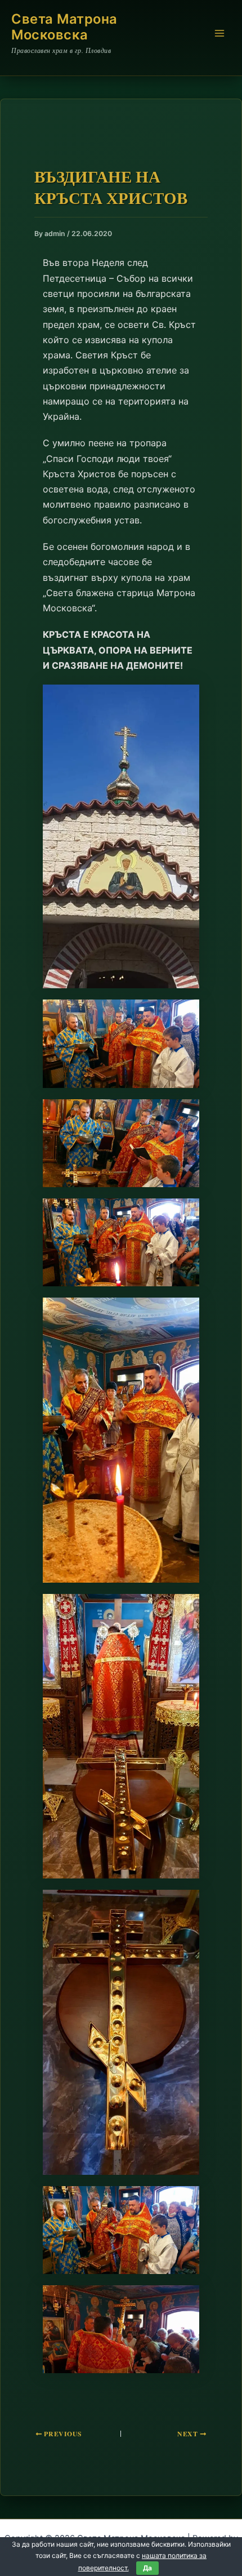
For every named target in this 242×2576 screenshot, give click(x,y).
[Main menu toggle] (219, 33)
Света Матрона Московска (64, 27)
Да (147, 2568)
